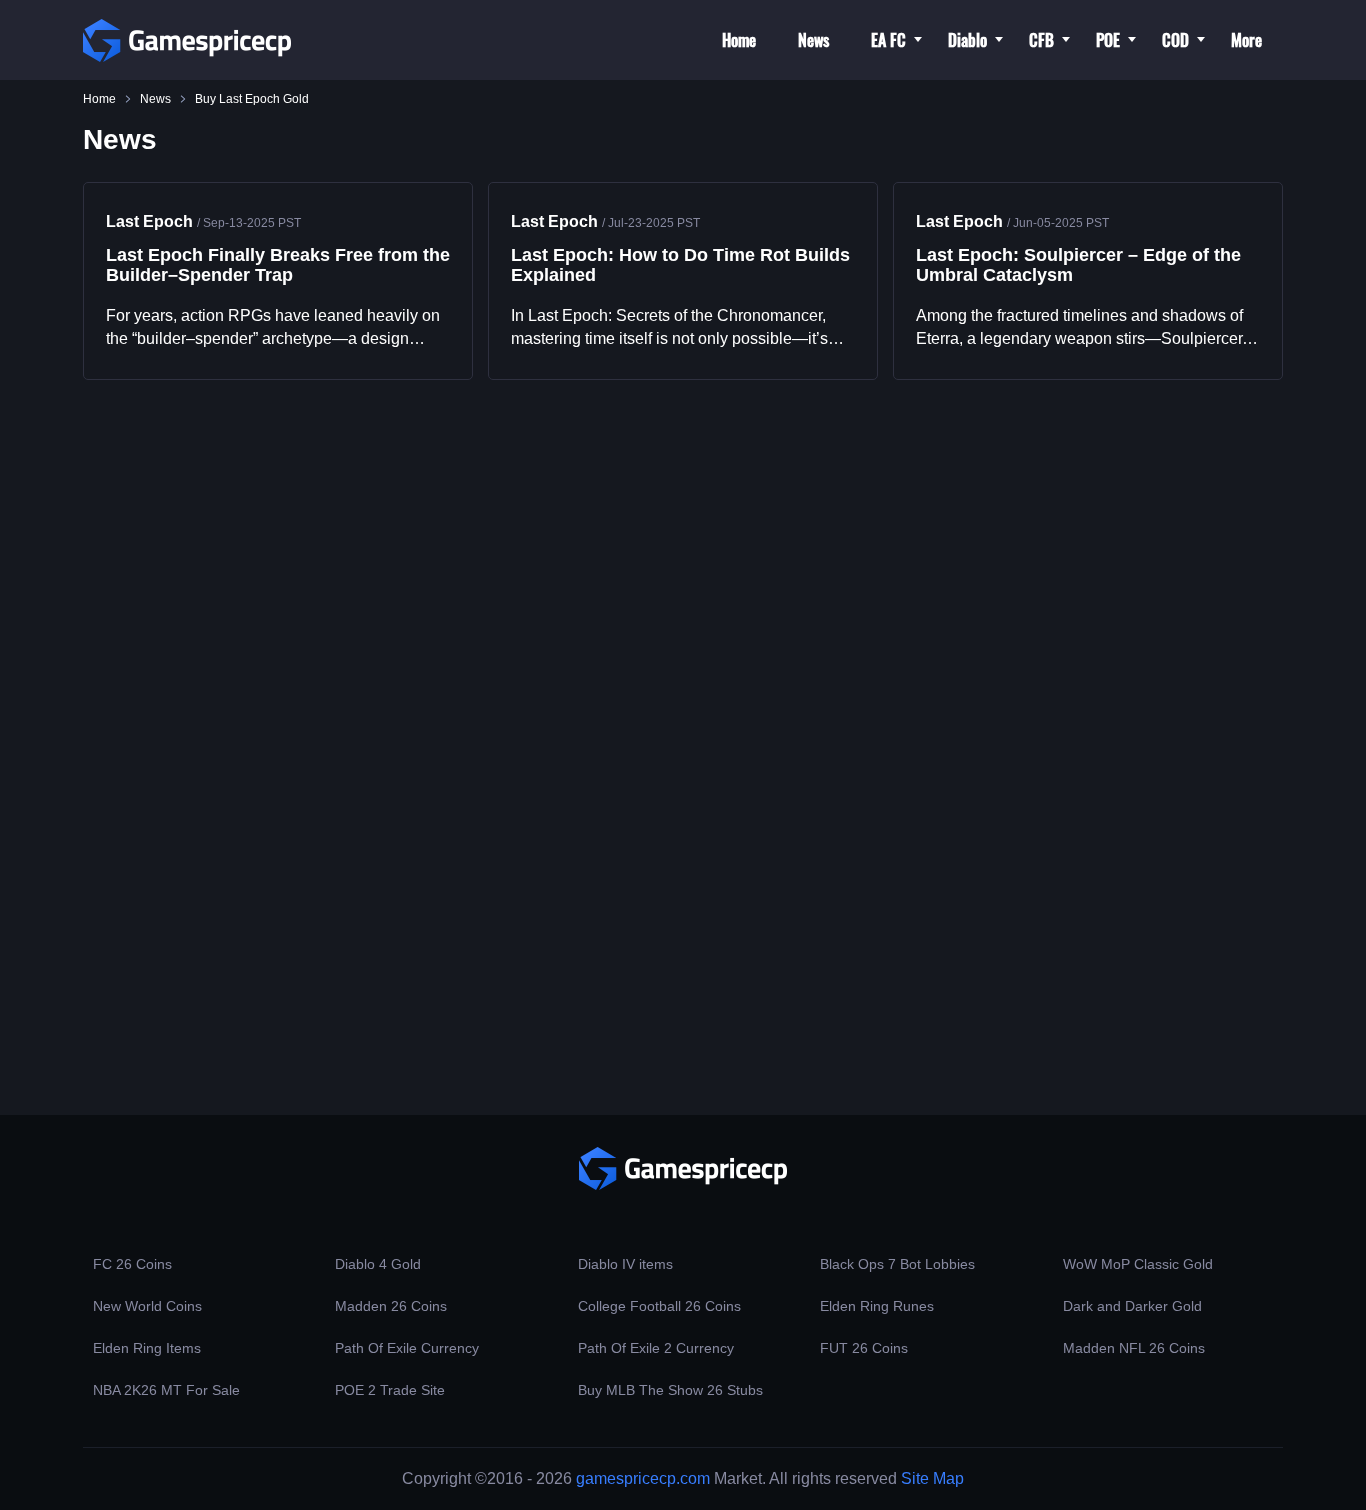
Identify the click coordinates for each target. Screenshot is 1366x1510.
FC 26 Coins (132, 1264)
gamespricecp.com (643, 1478)
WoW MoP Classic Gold (1138, 1264)
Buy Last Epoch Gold (252, 99)
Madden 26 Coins (391, 1306)
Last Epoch (149, 221)
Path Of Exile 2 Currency (656, 1348)
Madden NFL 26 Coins (1134, 1348)
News (813, 40)
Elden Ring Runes (877, 1306)
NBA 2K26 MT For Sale (166, 1390)
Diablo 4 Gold (378, 1264)
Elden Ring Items (147, 1348)
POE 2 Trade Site (390, 1390)
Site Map (932, 1478)
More (1246, 40)
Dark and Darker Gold (1132, 1306)
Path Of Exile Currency (407, 1348)
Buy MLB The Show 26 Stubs (670, 1390)
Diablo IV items (625, 1264)
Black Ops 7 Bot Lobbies (897, 1264)
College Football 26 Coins (659, 1306)
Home (739, 40)
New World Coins (147, 1306)
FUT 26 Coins (864, 1348)
